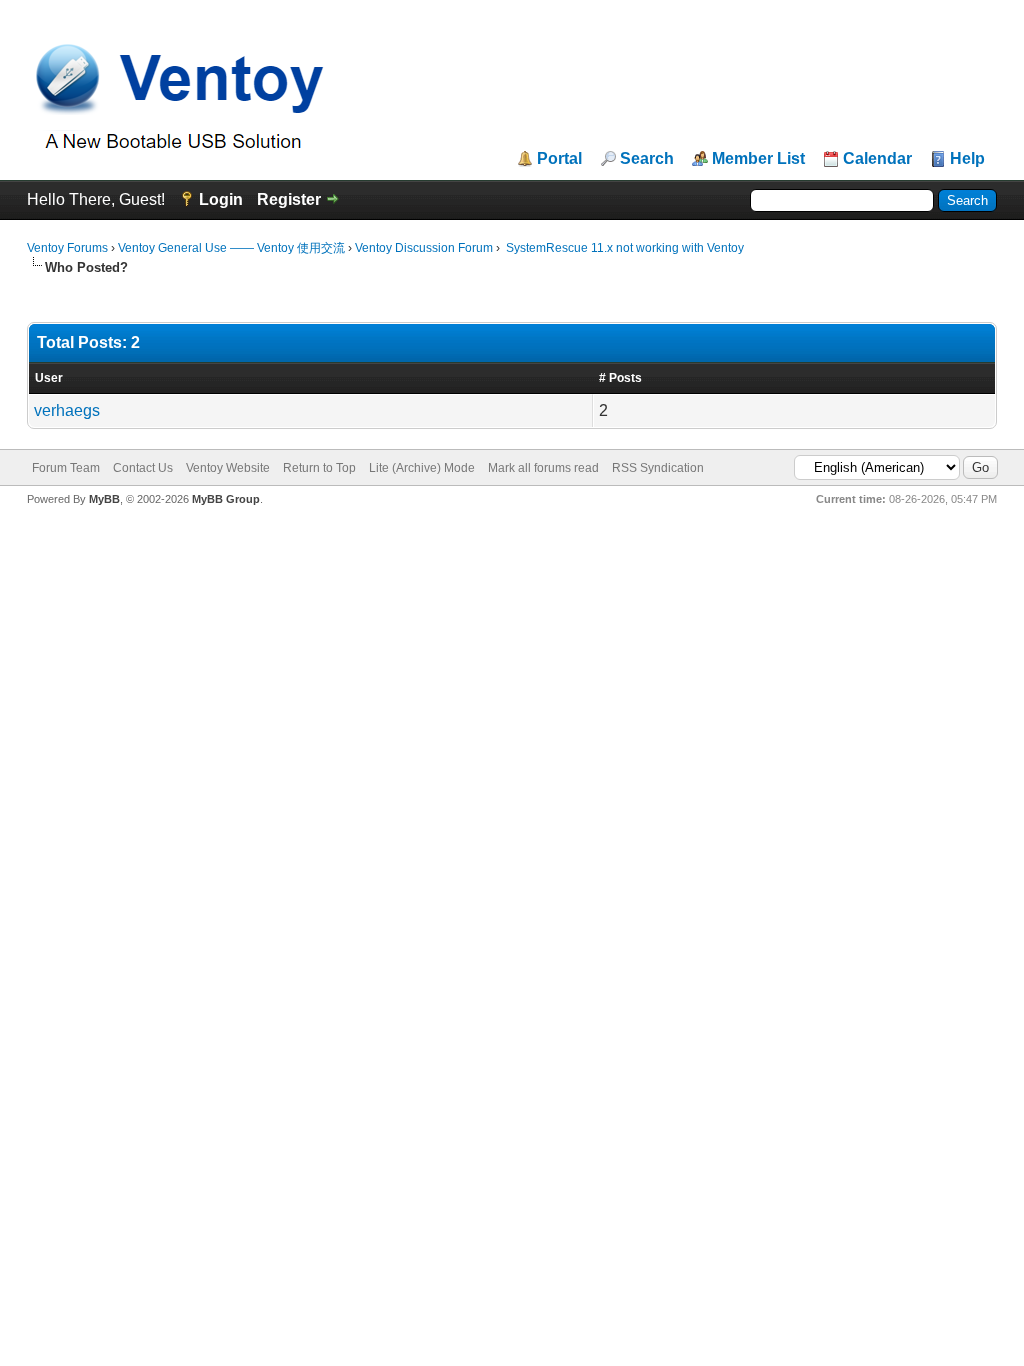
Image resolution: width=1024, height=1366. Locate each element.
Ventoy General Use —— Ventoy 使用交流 (231, 248)
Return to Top (319, 468)
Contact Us (143, 468)
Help (967, 159)
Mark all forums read (543, 468)
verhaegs (67, 410)
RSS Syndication (658, 468)
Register (289, 199)
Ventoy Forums (67, 248)
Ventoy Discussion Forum (424, 248)
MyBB (104, 499)
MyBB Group (226, 499)
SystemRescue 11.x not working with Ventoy (623, 248)
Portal (559, 159)
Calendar (877, 159)
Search (647, 159)
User (49, 378)
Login (221, 199)
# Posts (620, 378)
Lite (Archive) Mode (422, 468)
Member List (758, 159)
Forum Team (66, 468)
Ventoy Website (228, 468)
